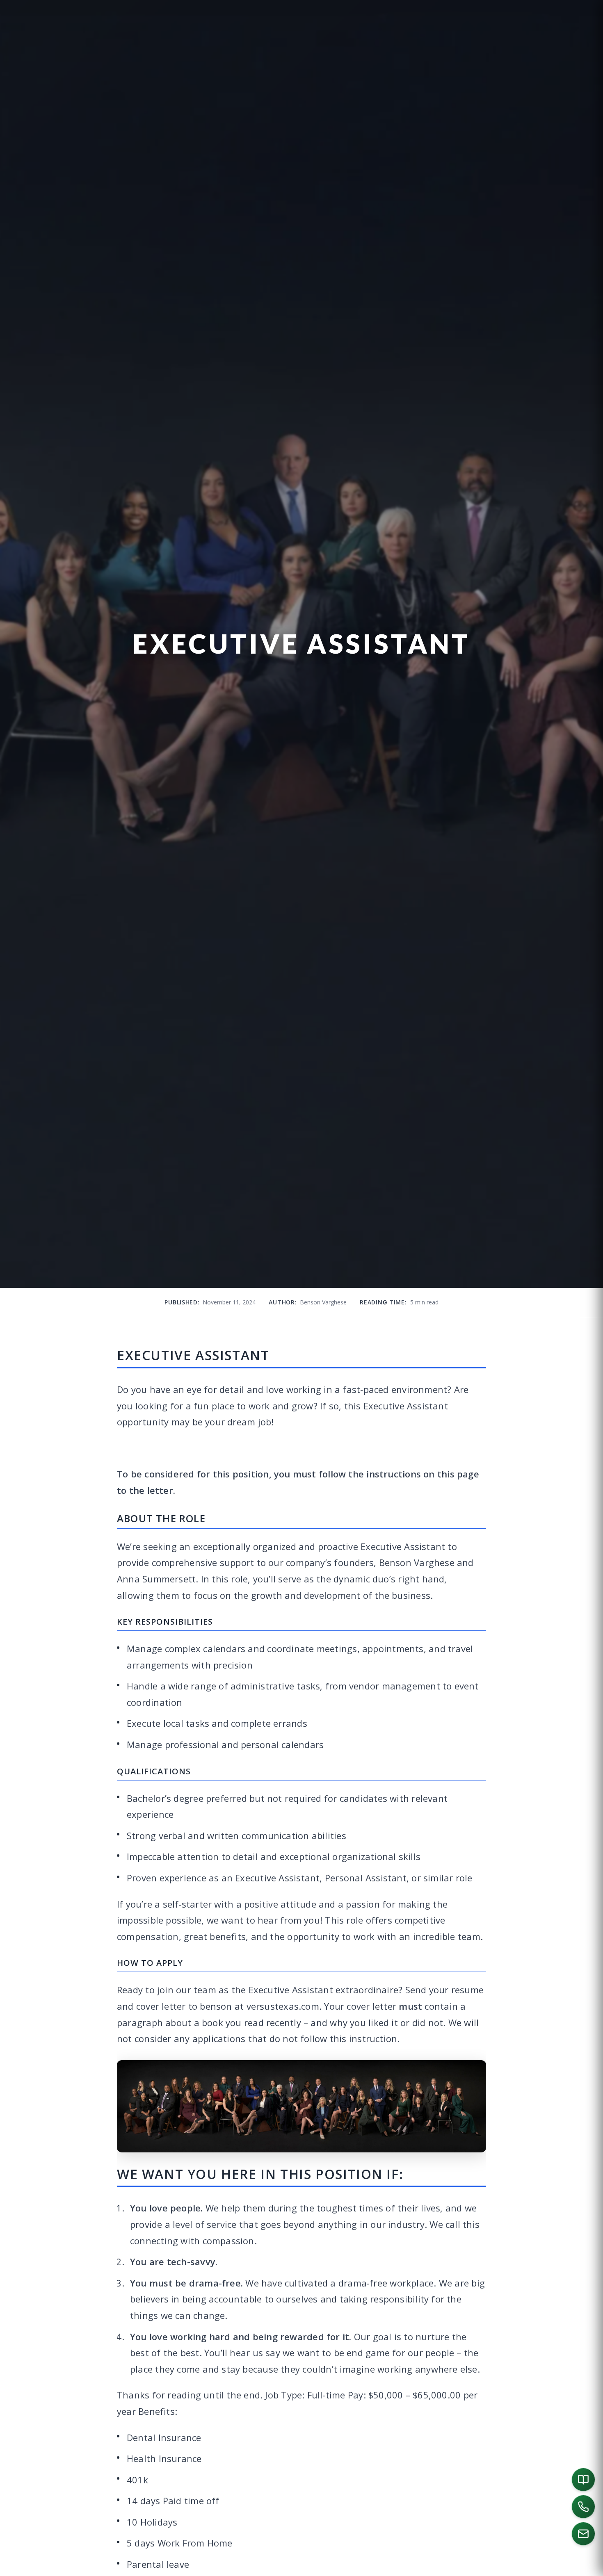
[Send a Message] (583, 2534)
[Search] (585, 2566)
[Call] (583, 2507)
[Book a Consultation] (583, 2480)
